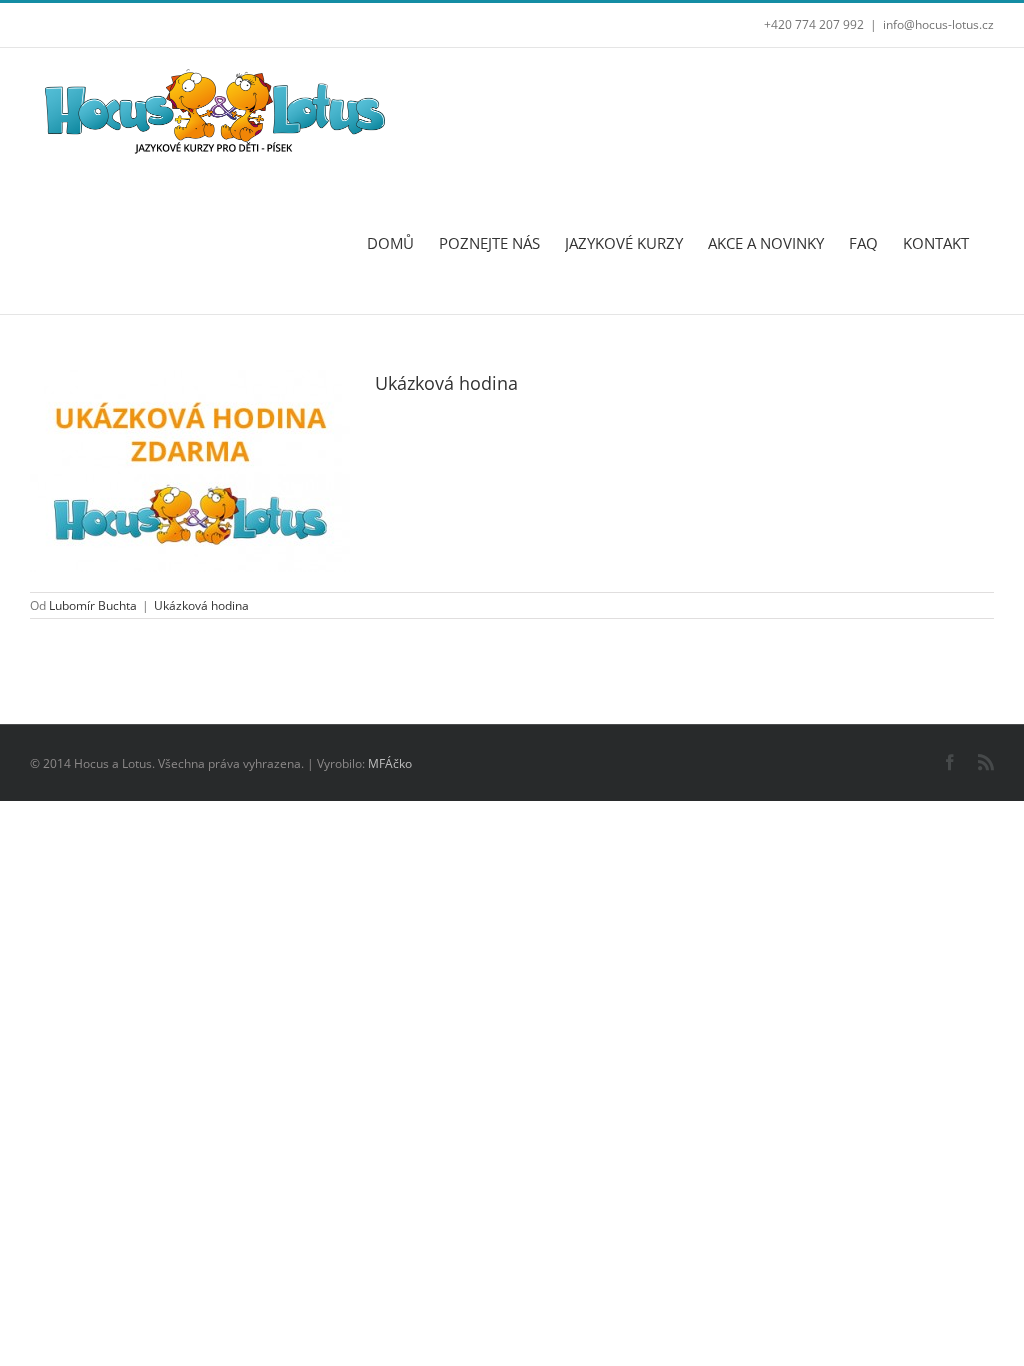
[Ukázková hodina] (190, 471)
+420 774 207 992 (814, 24)
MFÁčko (390, 763)
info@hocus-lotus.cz (938, 24)
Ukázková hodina (446, 383)
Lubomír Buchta (93, 605)
